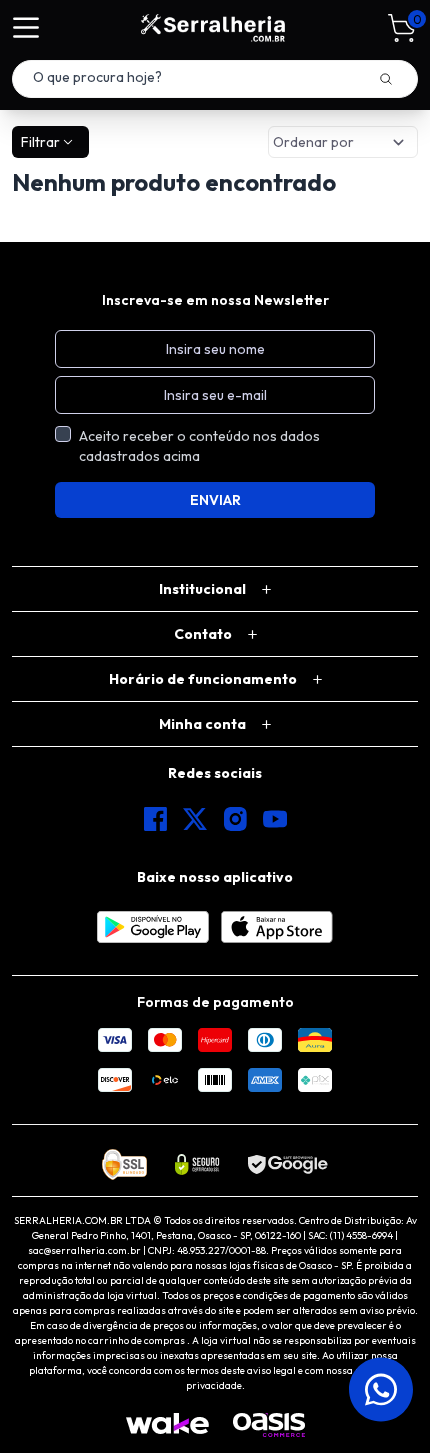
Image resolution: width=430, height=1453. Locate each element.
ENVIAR (215, 500)
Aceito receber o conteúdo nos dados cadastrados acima (199, 446)
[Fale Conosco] (376, 1388)
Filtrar (40, 142)
